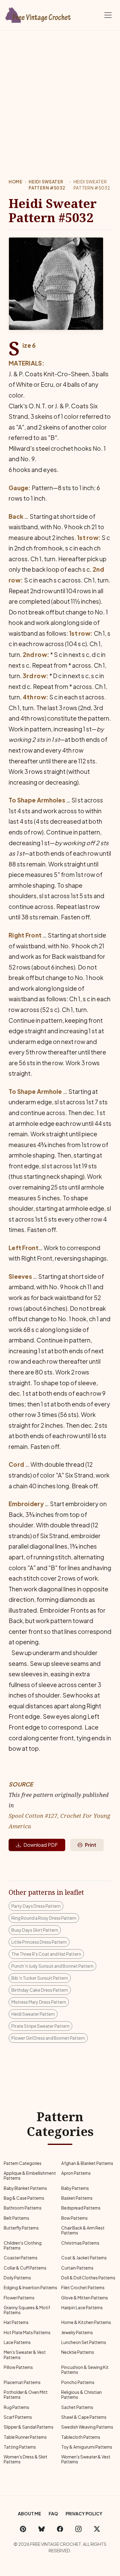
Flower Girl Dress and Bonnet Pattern (48, 2038)
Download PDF (41, 1845)
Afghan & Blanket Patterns (87, 2163)
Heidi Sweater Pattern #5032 (47, 185)
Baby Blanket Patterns (25, 2188)
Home (16, 182)
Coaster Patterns (21, 2258)
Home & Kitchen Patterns (86, 2322)
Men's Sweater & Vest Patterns (25, 2355)
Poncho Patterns (78, 2382)
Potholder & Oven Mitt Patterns (26, 2395)
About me (30, 2514)
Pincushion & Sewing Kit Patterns (85, 2370)
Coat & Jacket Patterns (84, 2258)
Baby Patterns (75, 2188)
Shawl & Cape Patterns (84, 2417)
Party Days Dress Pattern (36, 1906)
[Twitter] (97, 2529)
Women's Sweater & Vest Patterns (86, 2459)
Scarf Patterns (18, 2417)
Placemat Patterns (22, 2382)
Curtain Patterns (77, 2268)
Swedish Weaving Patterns (87, 2427)
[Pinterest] (23, 2529)
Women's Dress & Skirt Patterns (26, 2459)
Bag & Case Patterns (24, 2198)
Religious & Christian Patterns (82, 2395)
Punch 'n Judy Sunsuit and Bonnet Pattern (52, 1966)
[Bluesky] (42, 2529)
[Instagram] (78, 2529)
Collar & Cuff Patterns (25, 2268)
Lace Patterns (17, 2342)
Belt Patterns (16, 2218)
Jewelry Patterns (77, 2332)
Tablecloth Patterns (81, 2437)
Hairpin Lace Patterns (82, 2308)
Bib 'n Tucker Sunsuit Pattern (40, 1978)
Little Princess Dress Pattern (39, 1942)
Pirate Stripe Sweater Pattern (40, 2026)
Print (91, 1845)
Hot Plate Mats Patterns (27, 2332)
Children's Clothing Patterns (23, 2245)
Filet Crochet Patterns (83, 2288)
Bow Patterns (74, 2218)
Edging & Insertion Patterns (30, 2288)
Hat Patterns (16, 2322)
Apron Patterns (76, 2173)
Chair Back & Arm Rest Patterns (83, 2230)
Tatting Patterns (20, 2447)
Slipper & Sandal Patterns (29, 2427)
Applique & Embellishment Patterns (30, 2176)
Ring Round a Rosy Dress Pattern (44, 1918)
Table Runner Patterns (25, 2437)
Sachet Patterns (77, 2407)
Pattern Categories (23, 2163)
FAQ (53, 2514)
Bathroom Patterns (23, 2208)
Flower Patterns (19, 2298)
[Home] (38, 14)
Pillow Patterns (18, 2367)
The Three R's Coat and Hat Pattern (46, 1954)
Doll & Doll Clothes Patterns (88, 2278)
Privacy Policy (84, 2514)
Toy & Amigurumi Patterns (87, 2447)
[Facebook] (60, 2529)
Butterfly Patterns (21, 2228)
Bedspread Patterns (81, 2208)
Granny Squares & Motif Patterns (27, 2310)
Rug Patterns (16, 2407)
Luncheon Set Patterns (84, 2342)
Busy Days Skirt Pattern (35, 1930)
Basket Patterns (77, 2198)
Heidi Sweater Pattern (33, 2014)
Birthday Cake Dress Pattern (40, 1990)
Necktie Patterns (78, 2352)
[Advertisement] (60, 94)
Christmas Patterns (80, 2243)
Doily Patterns (17, 2278)
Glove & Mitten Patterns (85, 2298)
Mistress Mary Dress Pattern (39, 2002)
